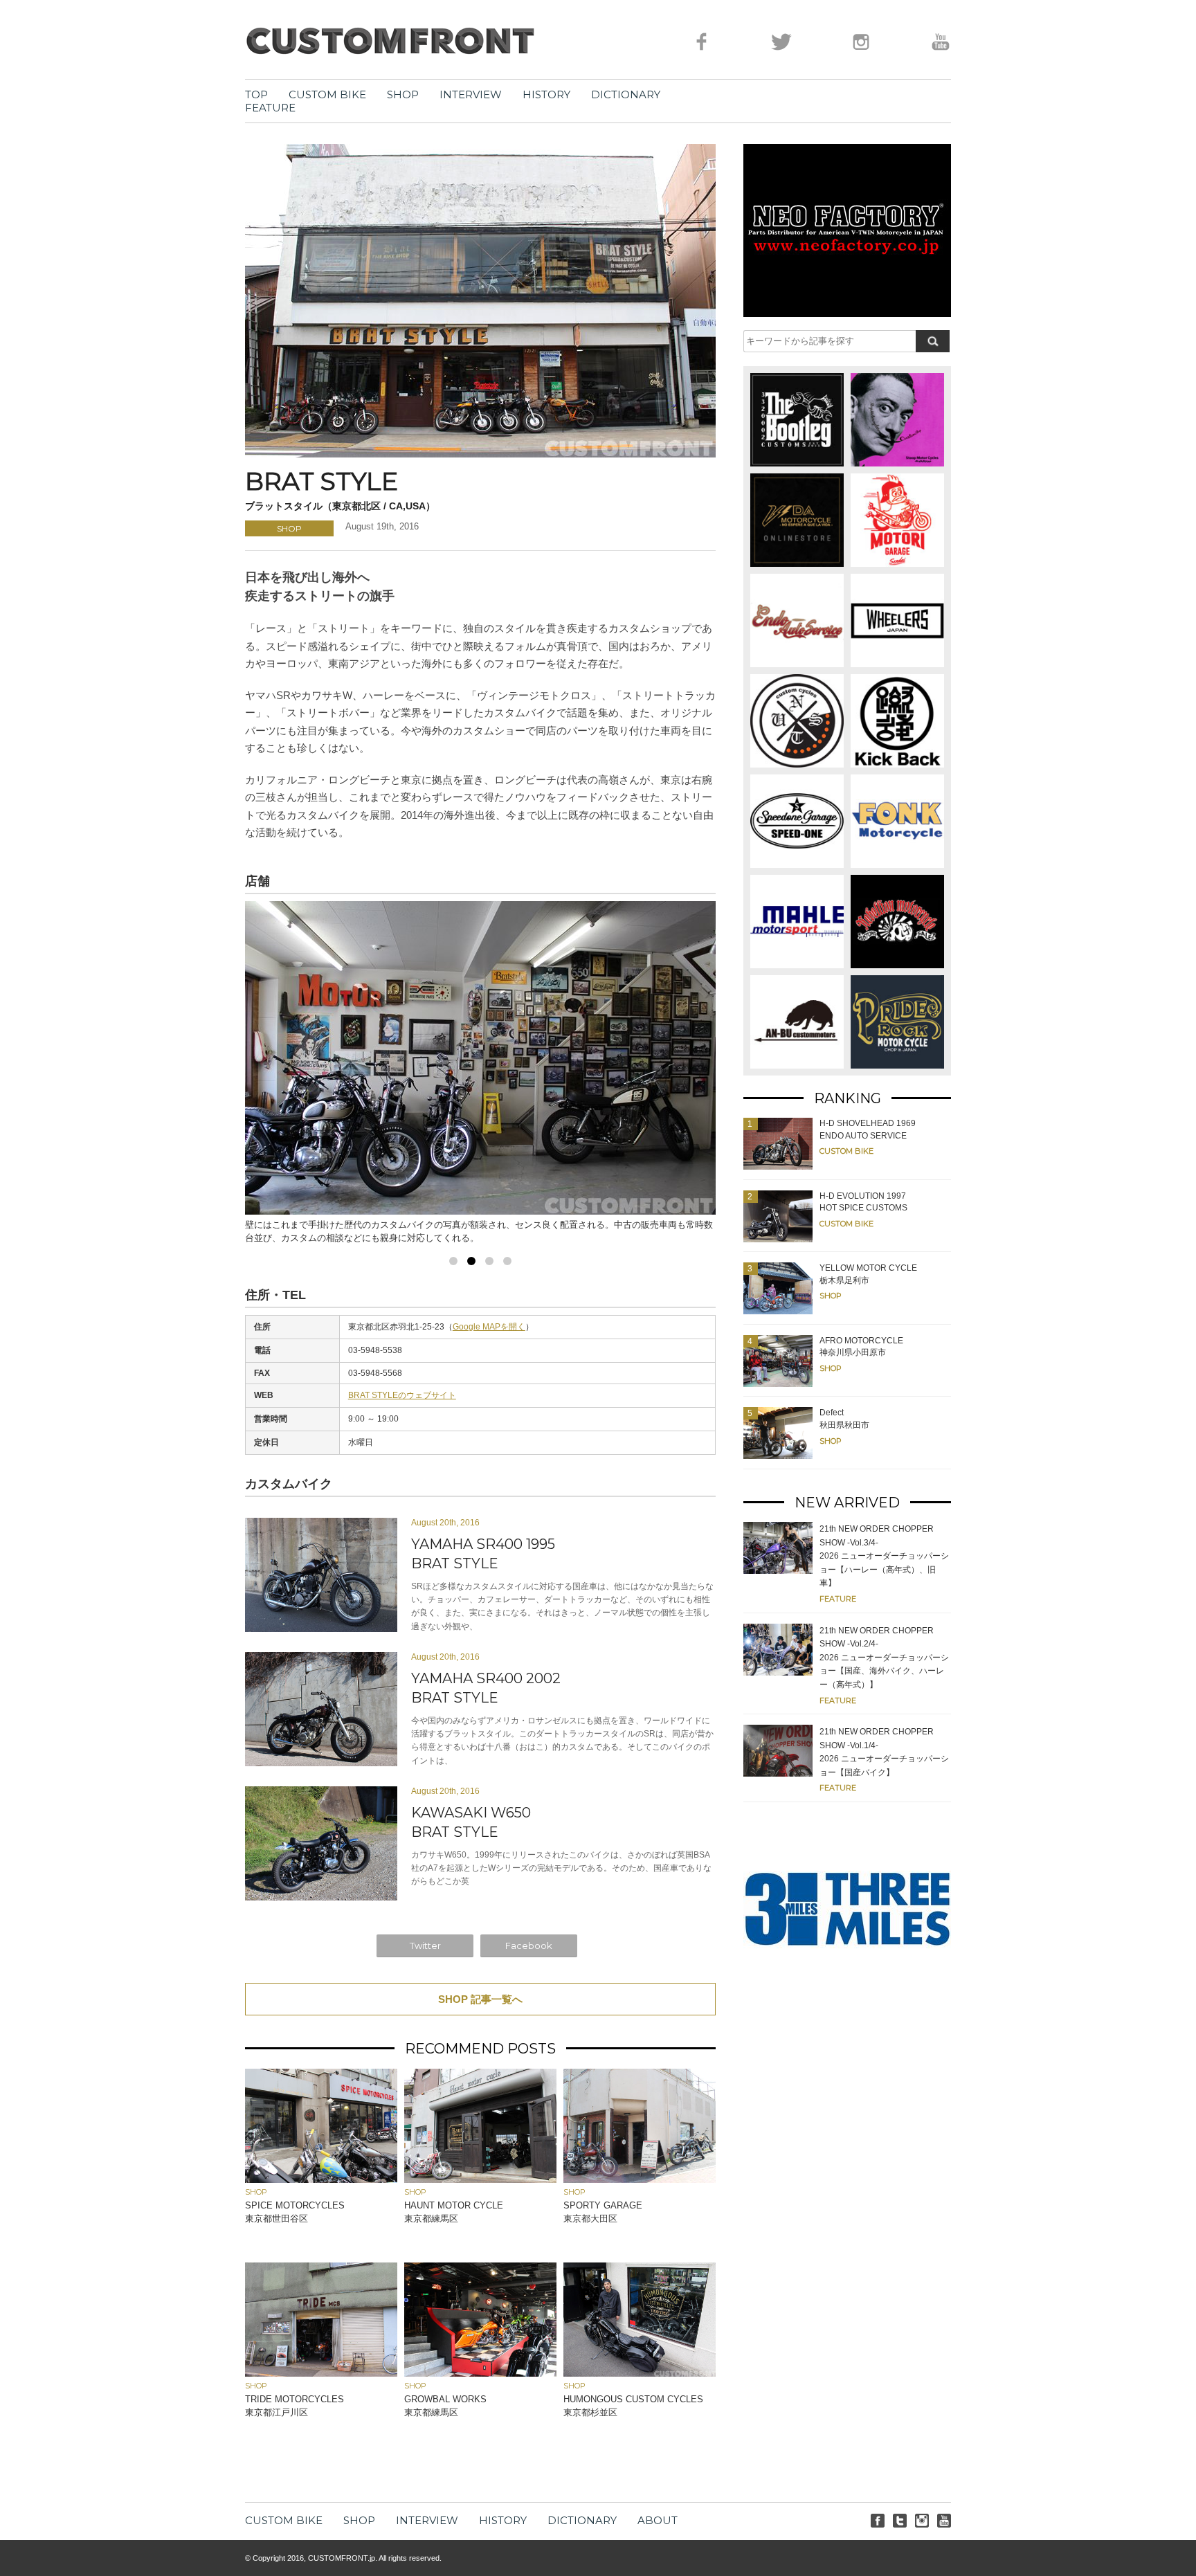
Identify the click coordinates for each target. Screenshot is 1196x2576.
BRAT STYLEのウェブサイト (402, 1395)
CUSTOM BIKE (327, 94)
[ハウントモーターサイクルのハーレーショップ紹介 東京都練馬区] (480, 2179)
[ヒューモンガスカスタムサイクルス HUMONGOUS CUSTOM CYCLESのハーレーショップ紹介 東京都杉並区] (640, 2373)
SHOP (403, 94)
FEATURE (270, 108)
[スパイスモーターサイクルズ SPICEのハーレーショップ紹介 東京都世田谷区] (321, 2179)
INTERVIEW (471, 94)
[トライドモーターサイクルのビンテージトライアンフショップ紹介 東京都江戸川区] (321, 2373)
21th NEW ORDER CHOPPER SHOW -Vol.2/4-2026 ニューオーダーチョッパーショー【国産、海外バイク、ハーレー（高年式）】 (884, 1658)
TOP (256, 94)
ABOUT (658, 2520)
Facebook (529, 1945)
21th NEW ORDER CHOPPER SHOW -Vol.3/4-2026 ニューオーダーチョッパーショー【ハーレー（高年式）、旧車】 (884, 1556)
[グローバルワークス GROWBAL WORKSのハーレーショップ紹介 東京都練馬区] (480, 2373)
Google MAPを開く (489, 1327)
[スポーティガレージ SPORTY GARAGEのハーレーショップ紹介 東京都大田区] (640, 2179)
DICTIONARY (626, 94)
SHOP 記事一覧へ (480, 1999)
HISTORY (546, 94)
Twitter (425, 1945)
